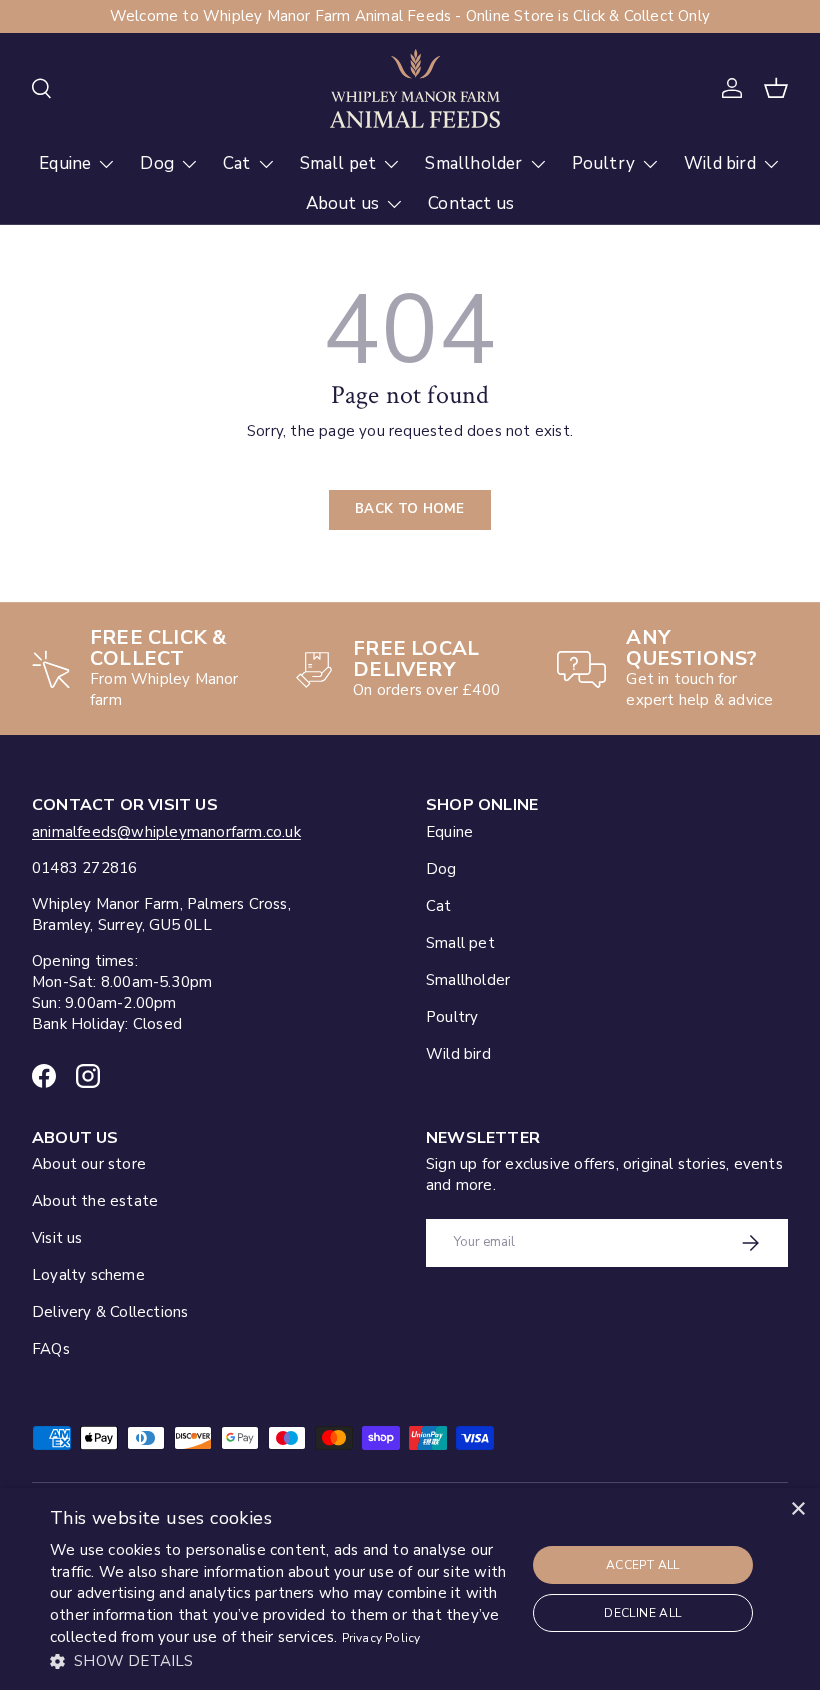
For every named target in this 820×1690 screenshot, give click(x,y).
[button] (776, 88)
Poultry (452, 1017)
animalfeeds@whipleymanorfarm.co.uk (166, 832)
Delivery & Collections (110, 1312)
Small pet (460, 943)
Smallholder (468, 980)
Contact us (471, 203)
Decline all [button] (642, 1613)
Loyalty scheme (88, 1275)
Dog (441, 869)
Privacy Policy (381, 1638)
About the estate (95, 1201)
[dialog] (410, 1589)
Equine (449, 832)
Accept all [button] (643, 1565)
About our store (89, 1164)
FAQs (51, 1349)
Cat (439, 906)
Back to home (410, 509)
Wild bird (458, 1054)
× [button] (797, 1509)
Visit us (57, 1238)
